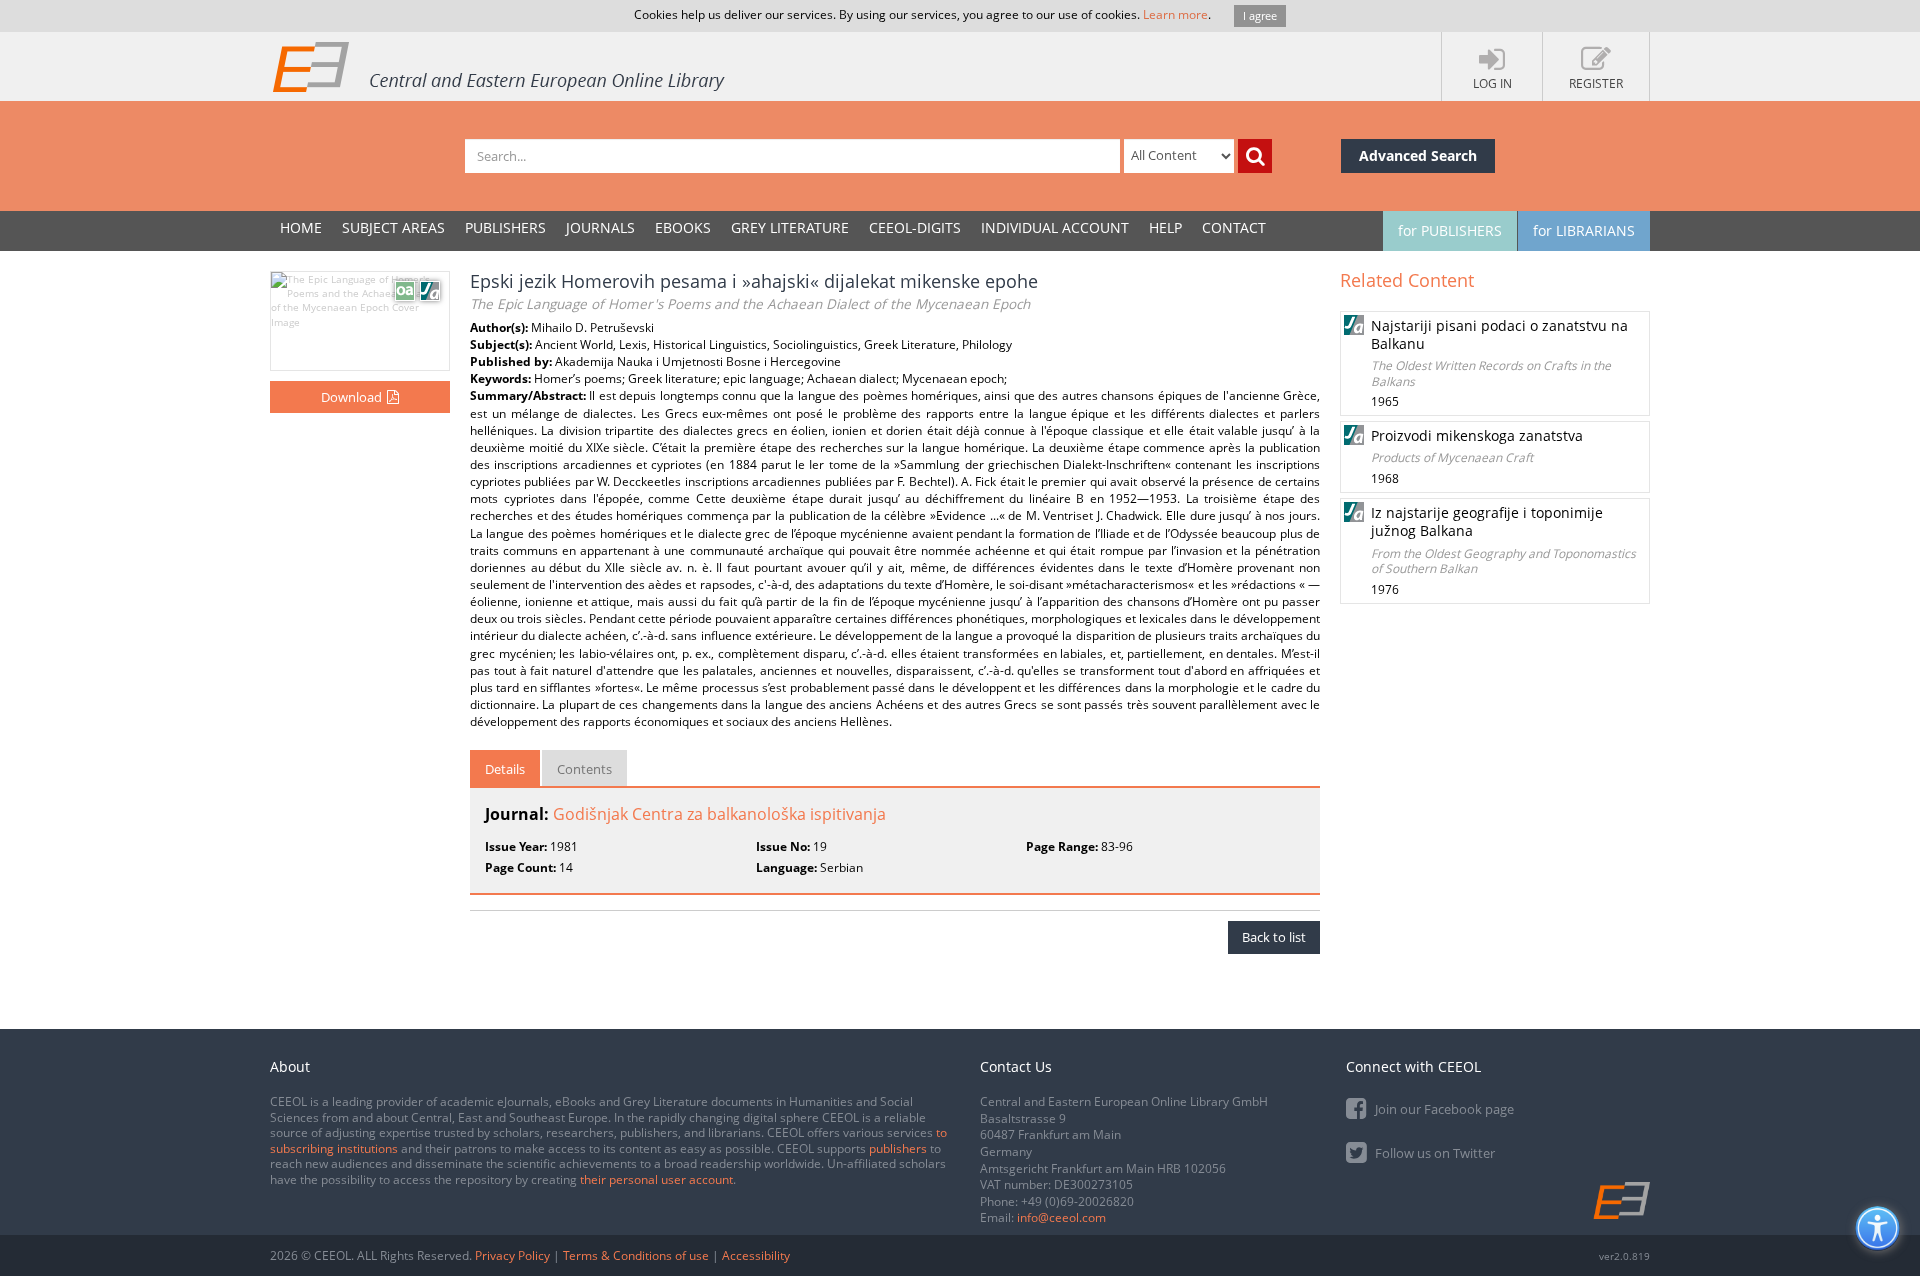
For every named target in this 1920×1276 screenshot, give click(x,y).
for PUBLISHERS (1450, 230)
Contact (1234, 227)
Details (505, 769)
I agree (1260, 15)
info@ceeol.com (1061, 1217)
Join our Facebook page (1443, 1109)
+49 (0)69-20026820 (1077, 1201)
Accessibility (756, 1255)
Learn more (1175, 14)
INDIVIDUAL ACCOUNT (1055, 227)
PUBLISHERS (505, 227)
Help (1165, 227)
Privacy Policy (512, 1255)
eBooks (683, 227)
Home (301, 227)
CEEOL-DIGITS (915, 227)
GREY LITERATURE (790, 227)
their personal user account (656, 1179)
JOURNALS (600, 227)
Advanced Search (1418, 155)
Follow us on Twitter (1433, 1153)
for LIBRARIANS (1584, 230)
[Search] (1255, 156)
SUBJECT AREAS (393, 227)
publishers (898, 1148)
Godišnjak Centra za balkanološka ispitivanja (719, 814)
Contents (584, 769)
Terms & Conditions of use (636, 1255)
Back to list (1274, 937)
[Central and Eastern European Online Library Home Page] (500, 66)
